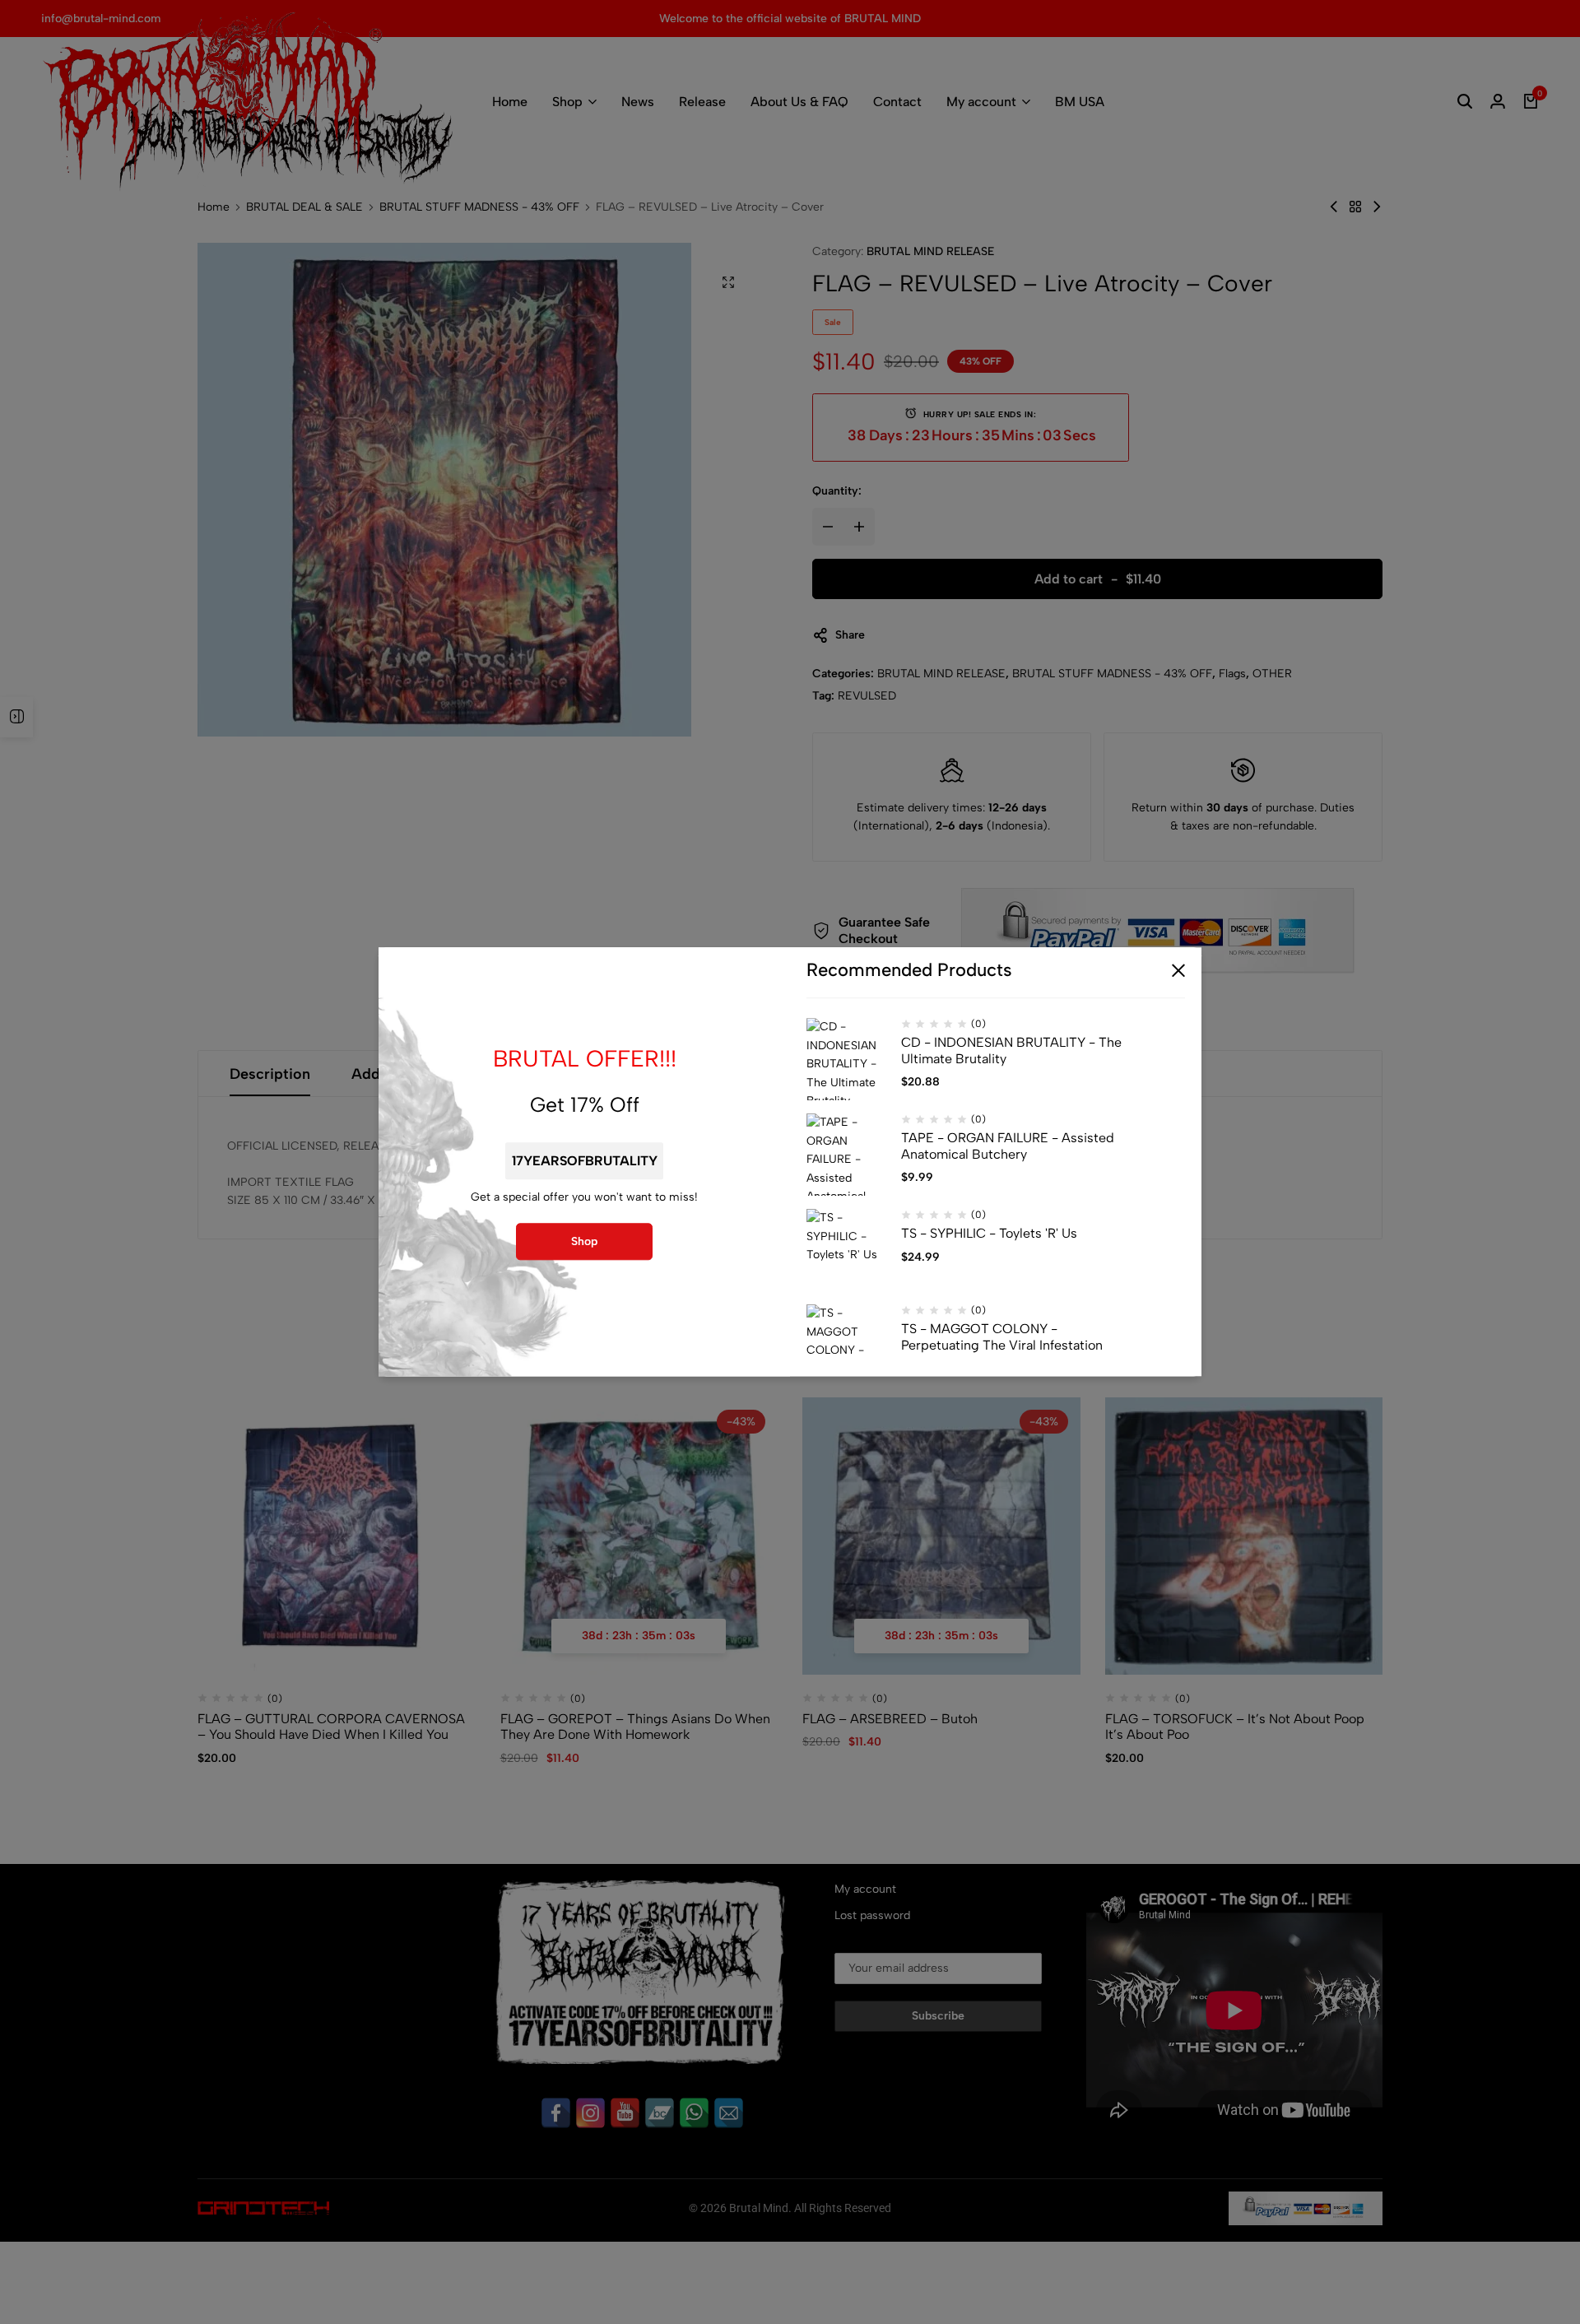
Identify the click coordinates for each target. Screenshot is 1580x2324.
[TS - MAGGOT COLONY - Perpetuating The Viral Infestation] (848, 1346)
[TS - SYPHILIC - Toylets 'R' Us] (848, 1251)
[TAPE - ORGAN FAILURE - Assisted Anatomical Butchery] (848, 1155)
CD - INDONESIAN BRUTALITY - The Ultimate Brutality (1011, 1051)
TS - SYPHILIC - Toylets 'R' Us (989, 1234)
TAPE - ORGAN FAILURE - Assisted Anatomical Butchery (1008, 1146)
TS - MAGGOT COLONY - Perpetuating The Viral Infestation (1002, 1337)
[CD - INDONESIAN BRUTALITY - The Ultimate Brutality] (848, 1060)
